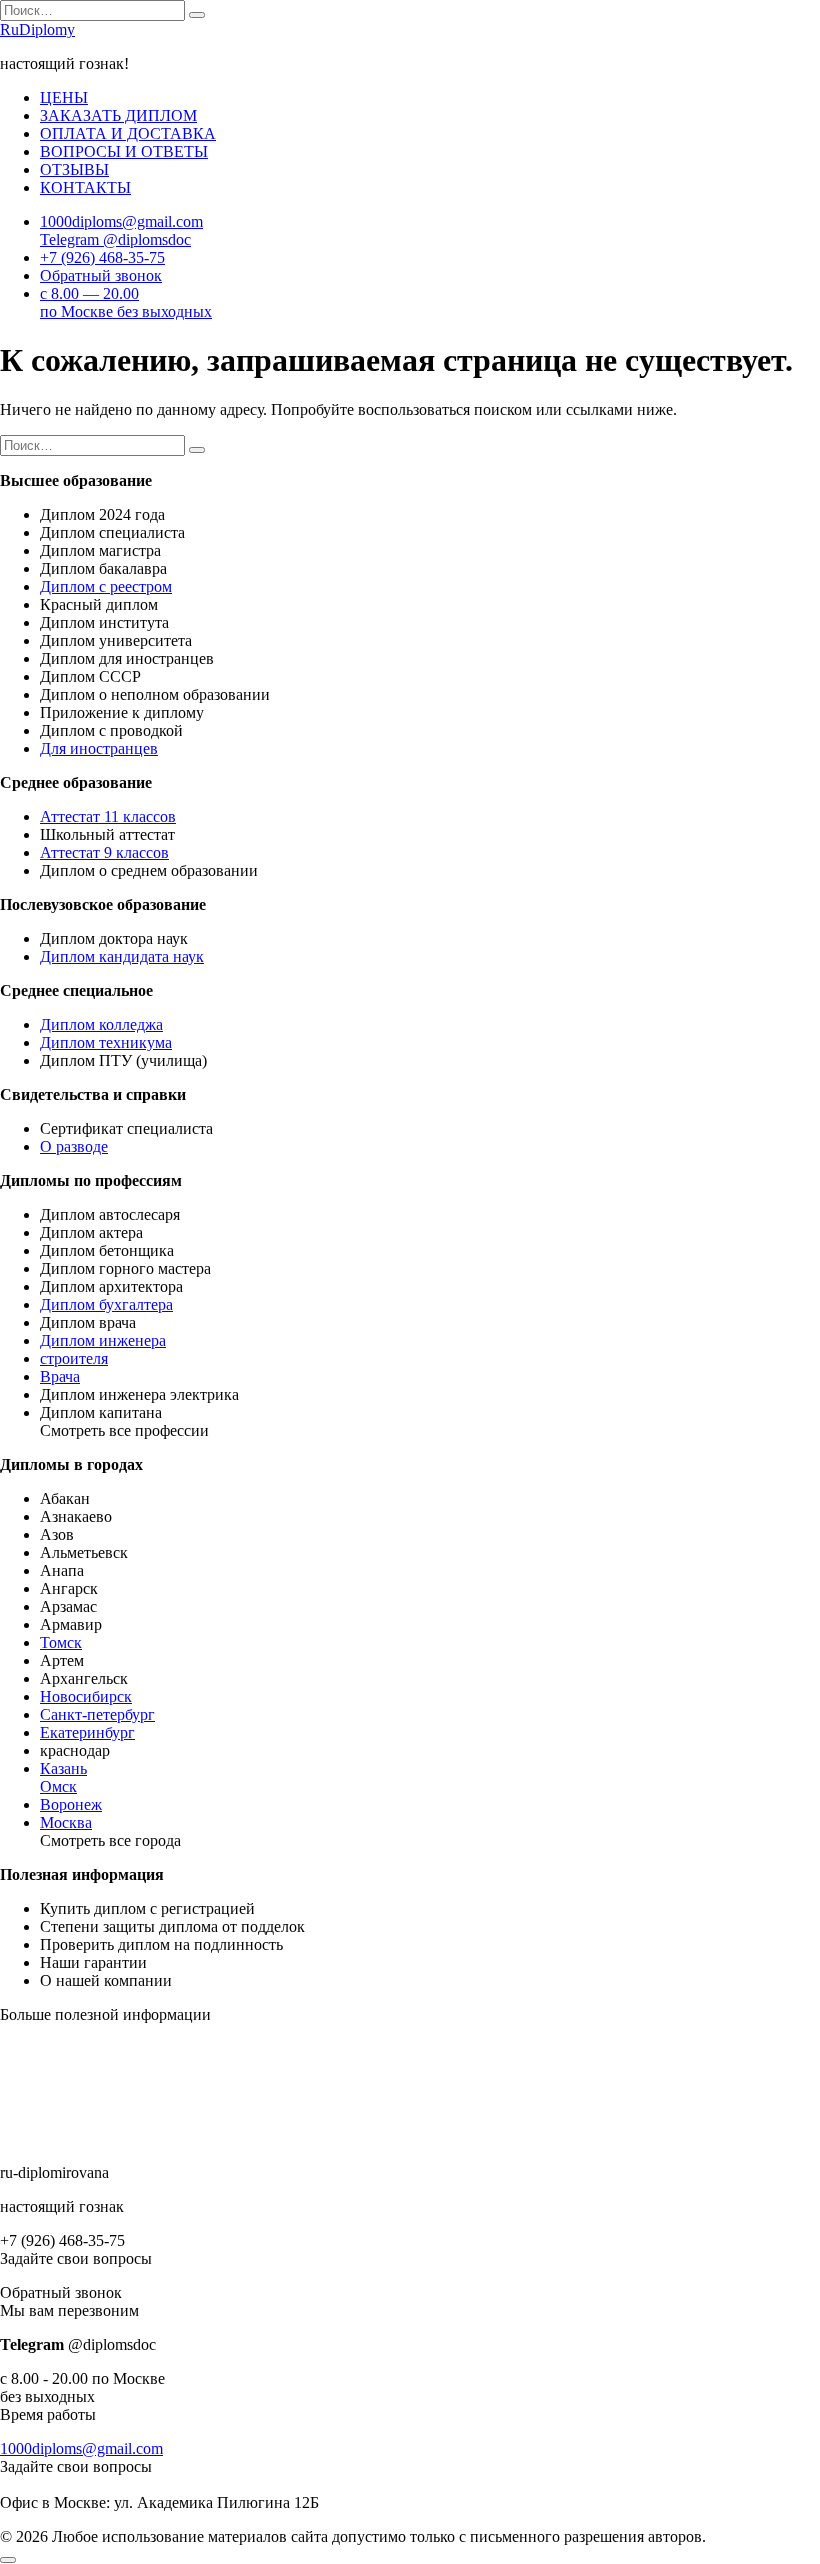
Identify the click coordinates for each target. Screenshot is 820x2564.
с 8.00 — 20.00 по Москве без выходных (126, 302)
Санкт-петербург (97, 1714)
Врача (60, 1376)
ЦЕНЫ (64, 97)
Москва (66, 1822)
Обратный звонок (101, 275)
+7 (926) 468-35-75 (102, 257)
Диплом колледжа (101, 1024)
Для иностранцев (99, 748)
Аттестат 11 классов (108, 816)
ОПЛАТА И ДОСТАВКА (128, 133)
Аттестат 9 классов (104, 852)
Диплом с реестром (106, 586)
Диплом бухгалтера (106, 1304)
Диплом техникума (106, 1042)
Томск (61, 1642)
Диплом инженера (103, 1340)
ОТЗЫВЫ (74, 169)
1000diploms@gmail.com (81, 2448)
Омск (58, 1786)
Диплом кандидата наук (122, 956)
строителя (74, 1358)
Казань (63, 1768)
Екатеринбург (87, 1732)
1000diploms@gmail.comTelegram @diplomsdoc (121, 230)
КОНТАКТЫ (85, 187)
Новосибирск (86, 1696)
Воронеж (71, 1804)
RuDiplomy (37, 29)
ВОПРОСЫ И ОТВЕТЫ (124, 151)
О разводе (74, 1146)
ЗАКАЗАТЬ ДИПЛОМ (118, 115)
